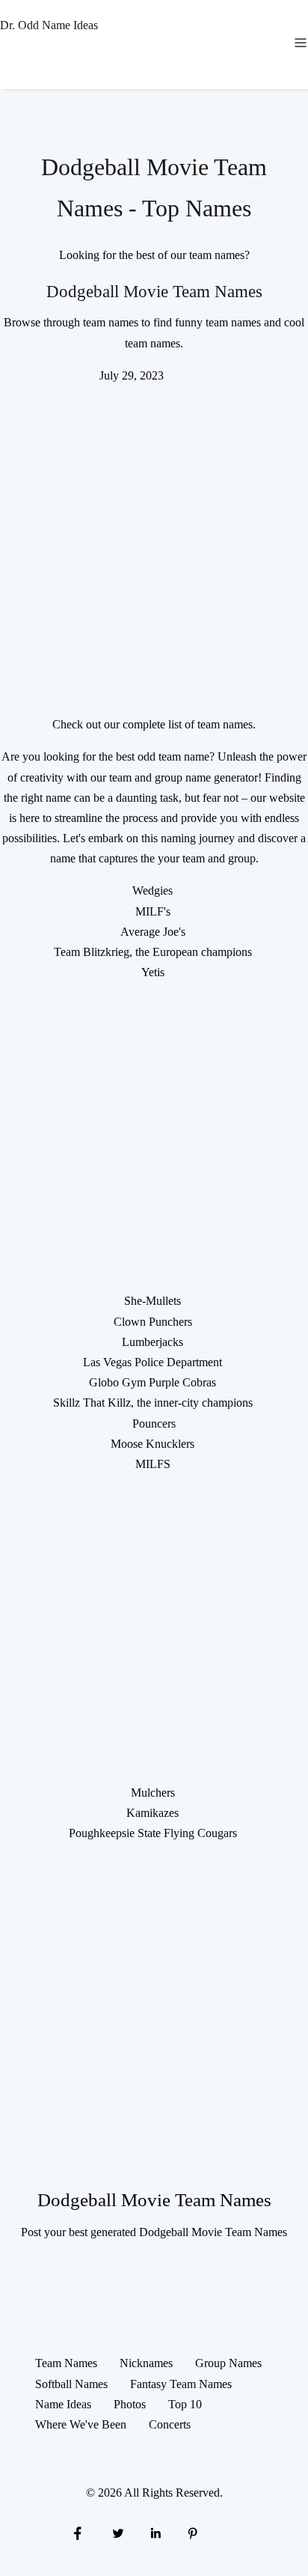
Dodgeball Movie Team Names (154, 291)
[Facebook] (78, 2532)
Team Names (66, 2363)
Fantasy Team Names (181, 2384)
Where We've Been (81, 2424)
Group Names (228, 2363)
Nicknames (146, 2363)
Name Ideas (63, 2404)
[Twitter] (117, 2532)
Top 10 (185, 2404)
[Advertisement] (154, 540)
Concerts (170, 2424)
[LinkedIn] (155, 2532)
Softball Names (71, 2384)
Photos (130, 2404)
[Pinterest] (193, 2532)
